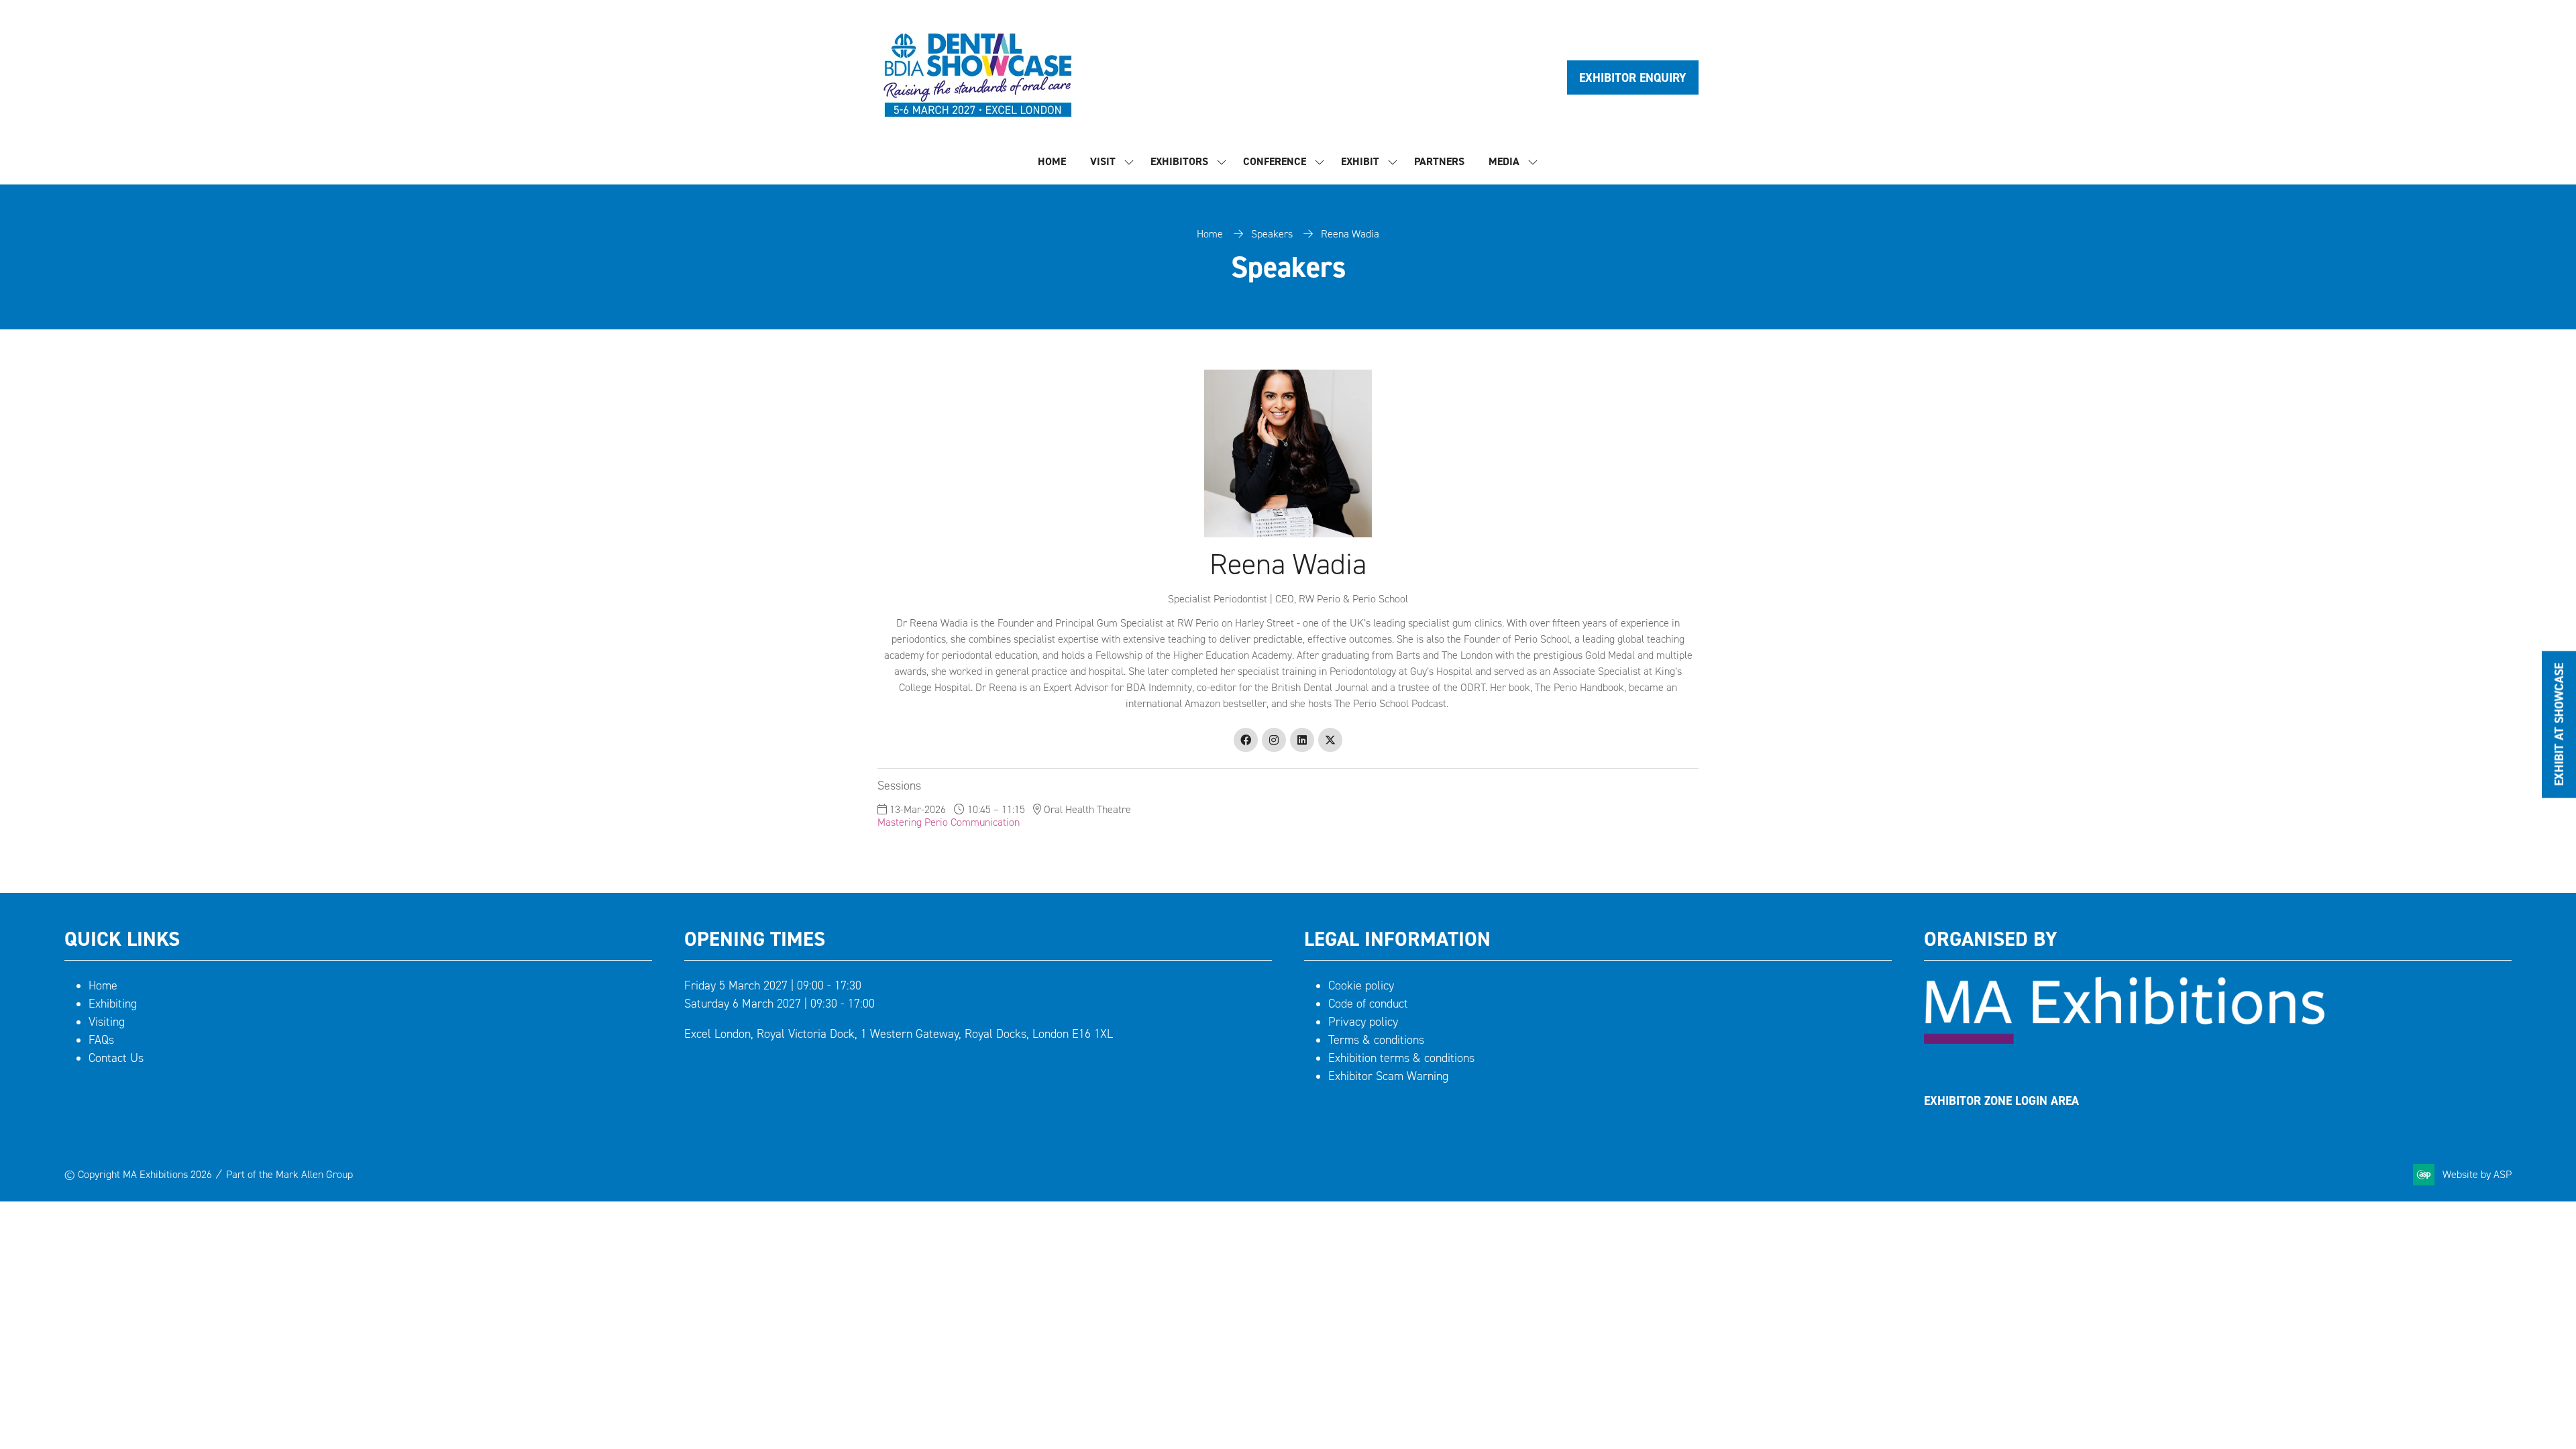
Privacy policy (1363, 1022)
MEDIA (1504, 161)
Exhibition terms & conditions (1401, 1058)
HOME (1052, 161)
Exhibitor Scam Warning (1388, 1076)
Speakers (1272, 234)
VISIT (1103, 161)
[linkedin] (1302, 740)
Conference (1275, 161)
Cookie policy (1361, 985)
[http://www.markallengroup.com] (2124, 1040)
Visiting (107, 1022)
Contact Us (116, 1058)
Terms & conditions (1376, 1040)
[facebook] (1246, 740)
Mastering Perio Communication (949, 822)
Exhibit (1360, 161)
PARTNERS (1439, 161)
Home (1210, 234)
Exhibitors (1179, 161)
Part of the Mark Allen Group (289, 1174)
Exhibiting (113, 1004)
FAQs (101, 1040)
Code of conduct (1368, 1004)
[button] (1633, 77)
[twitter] (1330, 740)
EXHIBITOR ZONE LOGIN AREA (2001, 1101)
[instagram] (1274, 740)
